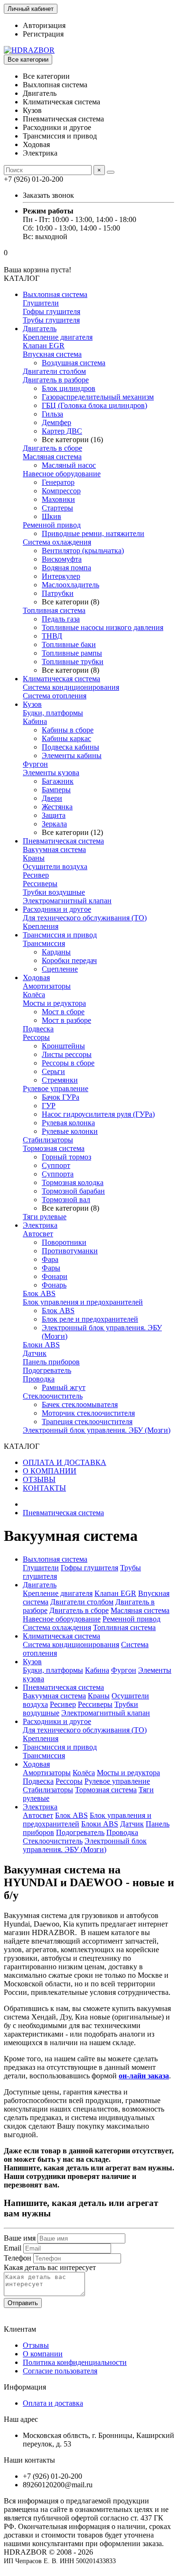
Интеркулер (61, 576)
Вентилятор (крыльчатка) (83, 551)
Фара (50, 1259)
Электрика (40, 1225)
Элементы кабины (72, 755)
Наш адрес (21, 2419)
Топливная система (54, 610)
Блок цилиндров (69, 388)
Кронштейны (63, 1046)
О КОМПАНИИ (50, 1471)
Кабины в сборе (68, 730)
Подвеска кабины (70, 747)
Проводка (39, 1379)
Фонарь (54, 1285)
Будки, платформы (53, 713)
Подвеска (38, 1029)
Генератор (58, 482)
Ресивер (36, 875)
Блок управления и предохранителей (83, 1302)
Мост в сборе (63, 1012)
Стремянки (60, 1080)
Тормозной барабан (73, 1191)
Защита (54, 815)
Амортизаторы (47, 986)
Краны (34, 858)
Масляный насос (69, 465)
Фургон (35, 764)
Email (13, 2248)
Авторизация (44, 25)
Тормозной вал (66, 1200)
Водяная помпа (66, 568)
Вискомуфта (62, 559)
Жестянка (57, 807)
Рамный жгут (64, 1387)
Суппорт (56, 1165)
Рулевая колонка (68, 1123)
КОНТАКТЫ (44, 1488)
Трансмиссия (44, 943)
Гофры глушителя (52, 311)
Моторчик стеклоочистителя (88, 1413)
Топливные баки (69, 644)
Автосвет (38, 1234)
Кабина (35, 721)
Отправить (23, 2303)
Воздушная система (74, 363)
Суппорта (58, 1174)
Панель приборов (51, 1362)
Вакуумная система (54, 849)
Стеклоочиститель (53, 1396)
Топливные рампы (72, 653)
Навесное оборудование (62, 474)
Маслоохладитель (70, 585)
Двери (52, 798)
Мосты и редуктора (54, 1003)
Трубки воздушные (54, 892)
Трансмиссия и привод (60, 935)
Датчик (35, 1353)
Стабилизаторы (48, 1140)
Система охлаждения (57, 542)
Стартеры (57, 508)
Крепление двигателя (58, 337)
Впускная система (52, 354)
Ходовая (36, 978)
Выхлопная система (55, 294)
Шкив (52, 516)
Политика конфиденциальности (75, 2362)
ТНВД (52, 636)
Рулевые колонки (70, 1131)
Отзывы (36, 2345)
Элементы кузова (51, 773)
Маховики (58, 499)
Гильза (52, 414)
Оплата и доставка (53, 2403)
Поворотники (64, 1242)
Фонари (55, 1276)
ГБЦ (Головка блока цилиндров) (94, 405)
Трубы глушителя (51, 320)
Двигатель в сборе (52, 448)
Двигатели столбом (54, 371)
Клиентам (20, 2329)
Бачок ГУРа (61, 1097)
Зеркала (54, 824)
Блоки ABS (41, 1345)
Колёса (34, 995)
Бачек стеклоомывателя (80, 1404)
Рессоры (36, 1037)
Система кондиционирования (71, 687)
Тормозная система (54, 1148)
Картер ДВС (62, 431)
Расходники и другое (57, 909)
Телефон (18, 2258)
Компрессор (61, 491)
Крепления (41, 926)
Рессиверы (40, 884)
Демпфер (56, 422)
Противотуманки (70, 1251)
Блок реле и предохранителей (90, 1319)
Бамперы (56, 790)
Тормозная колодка (73, 1182)
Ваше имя (20, 2238)
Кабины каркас (66, 738)
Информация (25, 2387)
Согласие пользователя (60, 2371)
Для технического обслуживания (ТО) (85, 918)
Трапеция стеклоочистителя (87, 1422)
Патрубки (58, 593)
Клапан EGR (44, 346)
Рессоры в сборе (68, 1063)
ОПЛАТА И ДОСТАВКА (65, 1462)
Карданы (56, 952)
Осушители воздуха (55, 866)
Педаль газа (61, 619)
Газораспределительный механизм (98, 397)
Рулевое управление (56, 1089)
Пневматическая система (63, 841)
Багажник (58, 781)
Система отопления (55, 696)
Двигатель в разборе (56, 380)
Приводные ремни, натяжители (93, 533)
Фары (51, 1268)
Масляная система (52, 457)
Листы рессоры (67, 1054)
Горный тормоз (66, 1157)
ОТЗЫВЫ (39, 1479)
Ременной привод (52, 525)
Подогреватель (47, 1370)
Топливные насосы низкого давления (103, 627)
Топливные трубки (73, 662)
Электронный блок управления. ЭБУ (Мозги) (97, 1430)
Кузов (32, 704)
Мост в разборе (66, 1020)
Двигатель (40, 329)
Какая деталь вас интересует (50, 2267)
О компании (43, 2354)
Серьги (53, 1071)
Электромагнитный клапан (67, 901)
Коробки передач (69, 960)
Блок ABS (39, 1293)
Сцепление (60, 969)
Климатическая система (61, 679)
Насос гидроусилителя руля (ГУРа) (98, 1114)
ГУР (49, 1106)
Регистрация (43, 34)
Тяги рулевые (45, 1217)
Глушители (41, 303)
